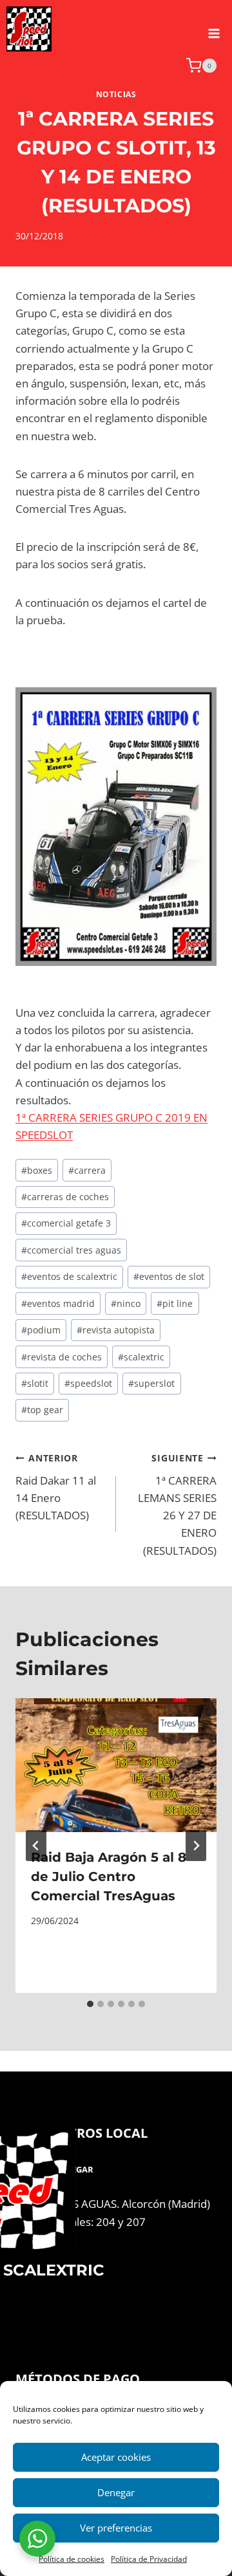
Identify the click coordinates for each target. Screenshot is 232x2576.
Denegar (116, 2492)
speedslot (88, 1383)
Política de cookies (72, 2559)
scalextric (141, 1357)
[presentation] (116, 1765)
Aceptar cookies (116, 2457)
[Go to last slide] (36, 1846)
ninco (126, 1303)
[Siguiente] (196, 1846)
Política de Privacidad (149, 2559)
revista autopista (116, 1330)
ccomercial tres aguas (71, 1250)
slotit (35, 1383)
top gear (42, 1410)
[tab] (90, 2004)
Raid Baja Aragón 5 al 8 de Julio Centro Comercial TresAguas (109, 1876)
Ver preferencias (116, 2528)
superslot (151, 1383)
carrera (87, 1170)
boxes (37, 1170)
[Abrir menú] (214, 29)
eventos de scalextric (69, 1276)
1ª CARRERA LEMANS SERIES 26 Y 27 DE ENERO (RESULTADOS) (177, 1505)
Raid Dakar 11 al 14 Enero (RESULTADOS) (56, 1487)
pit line (175, 1303)
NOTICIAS (116, 94)
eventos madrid (58, 1303)
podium (41, 1330)
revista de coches (62, 1357)
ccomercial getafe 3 (66, 1223)
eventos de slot (169, 1276)
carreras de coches (65, 1197)
